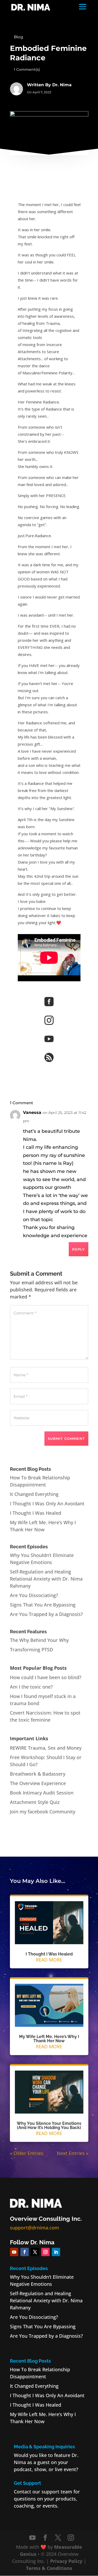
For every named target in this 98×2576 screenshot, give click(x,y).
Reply (79, 1249)
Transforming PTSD (31, 1650)
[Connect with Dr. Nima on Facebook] (45, 2538)
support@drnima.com (34, 2228)
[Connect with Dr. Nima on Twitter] (58, 2538)
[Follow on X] (35, 2252)
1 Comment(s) (27, 69)
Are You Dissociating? (34, 1595)
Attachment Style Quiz (35, 1802)
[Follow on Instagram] (45, 2252)
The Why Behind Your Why (39, 1640)
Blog (18, 37)
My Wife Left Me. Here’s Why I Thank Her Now (49, 2039)
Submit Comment (66, 1438)
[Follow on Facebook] (25, 2252)
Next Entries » (73, 2153)
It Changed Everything (34, 1494)
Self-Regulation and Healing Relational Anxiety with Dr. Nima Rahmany (46, 1579)
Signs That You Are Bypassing (43, 1605)
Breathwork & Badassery (38, 1774)
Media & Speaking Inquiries (44, 2447)
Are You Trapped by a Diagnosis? (46, 1614)
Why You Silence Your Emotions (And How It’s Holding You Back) (49, 2125)
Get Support (27, 2483)
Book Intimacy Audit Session (42, 1793)
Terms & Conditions (49, 2568)
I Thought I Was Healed (36, 1513)
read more (49, 1960)
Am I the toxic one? (31, 1687)
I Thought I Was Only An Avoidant (47, 1503)
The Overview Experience (38, 1783)
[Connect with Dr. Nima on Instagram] (71, 2538)
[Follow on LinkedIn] (56, 2252)
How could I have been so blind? (46, 1677)
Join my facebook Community (43, 1812)
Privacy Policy (66, 2561)
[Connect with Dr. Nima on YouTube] (32, 2538)
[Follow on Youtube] (14, 2252)
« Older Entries (27, 2153)
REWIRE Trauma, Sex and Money (46, 1748)
